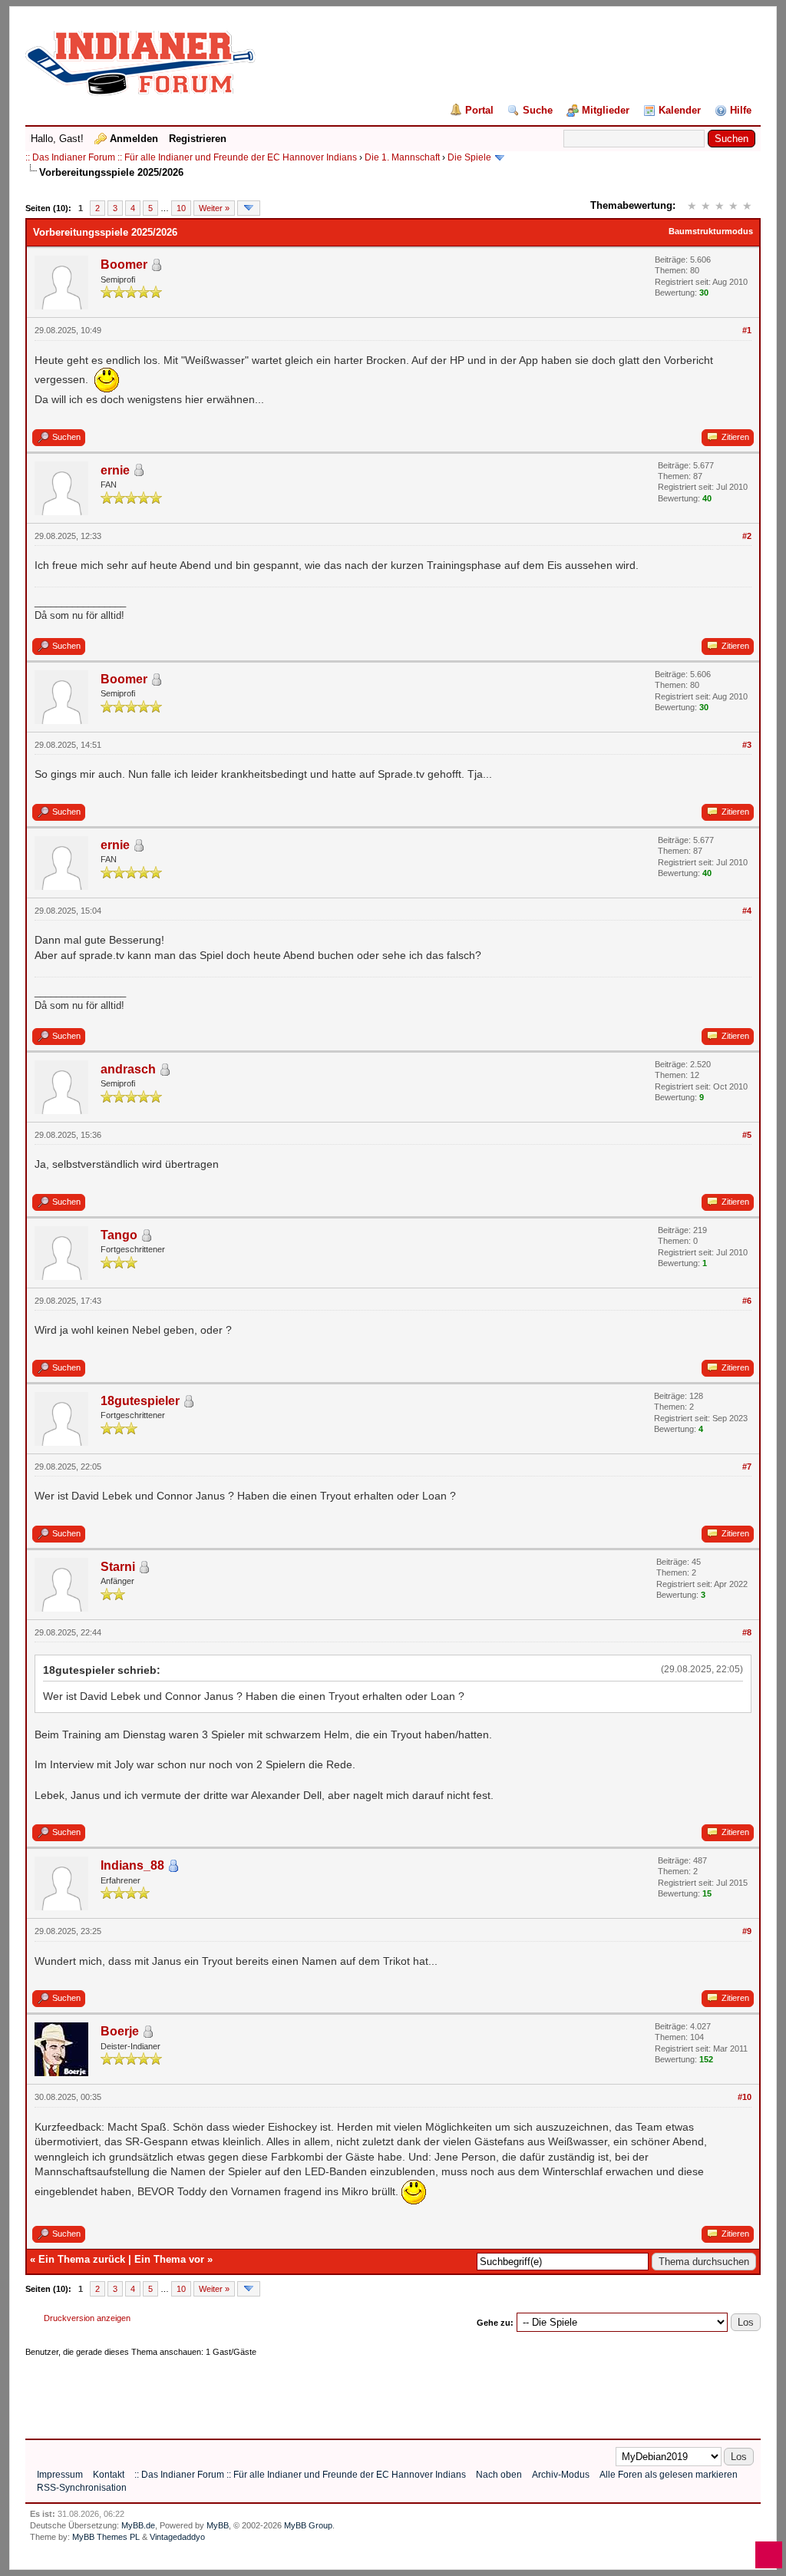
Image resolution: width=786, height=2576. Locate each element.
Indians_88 (132, 1865)
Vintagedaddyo (177, 2537)
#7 (747, 1467)
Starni (118, 1567)
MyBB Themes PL (106, 2537)
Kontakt (109, 2475)
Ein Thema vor (169, 2259)
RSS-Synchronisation (82, 2488)
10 (181, 208)
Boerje (120, 2031)
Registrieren (198, 139)
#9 (747, 1931)
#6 (747, 1301)
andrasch (128, 1069)
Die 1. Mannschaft (402, 157)
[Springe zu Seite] (249, 208)
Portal (479, 110)
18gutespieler (140, 1401)
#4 (747, 911)
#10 (745, 2097)
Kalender (680, 110)
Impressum (60, 2475)
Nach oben (499, 2475)
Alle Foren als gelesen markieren (669, 2475)
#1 (747, 330)
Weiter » (214, 208)
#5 (747, 1135)
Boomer (124, 265)
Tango (119, 1235)
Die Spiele (469, 157)
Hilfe (741, 110)
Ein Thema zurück (82, 2259)
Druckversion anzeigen (87, 2318)
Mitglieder (606, 110)
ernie (115, 470)
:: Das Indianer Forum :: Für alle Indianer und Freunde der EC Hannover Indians (191, 157)
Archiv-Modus (561, 2475)
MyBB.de (138, 2525)
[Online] (173, 1866)
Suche (538, 110)
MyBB (218, 2525)
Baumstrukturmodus (711, 231)
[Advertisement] (305, 2392)
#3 (747, 745)
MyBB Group (308, 2525)
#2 (747, 536)
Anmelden (134, 139)
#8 (747, 1632)
